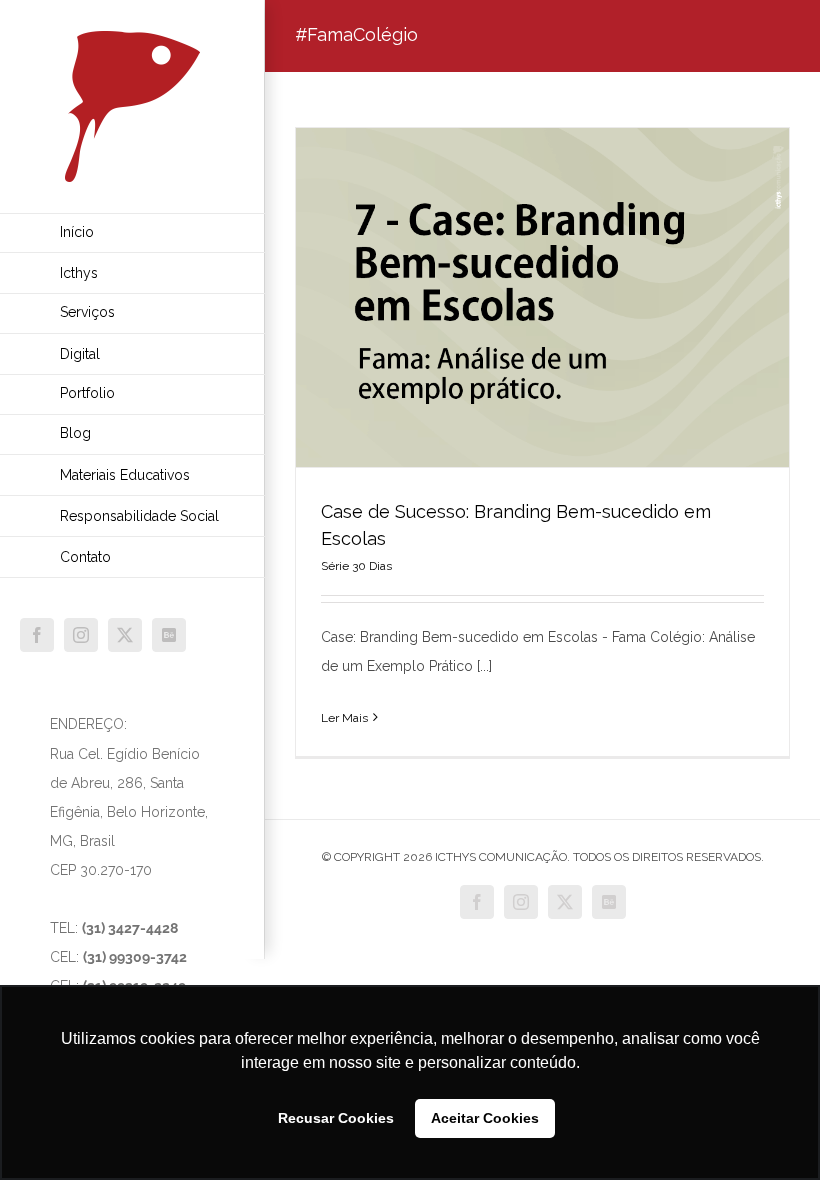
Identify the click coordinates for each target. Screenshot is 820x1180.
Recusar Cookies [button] (336, 1118)
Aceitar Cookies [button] (485, 1118)
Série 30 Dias (356, 566)
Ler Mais (344, 718)
